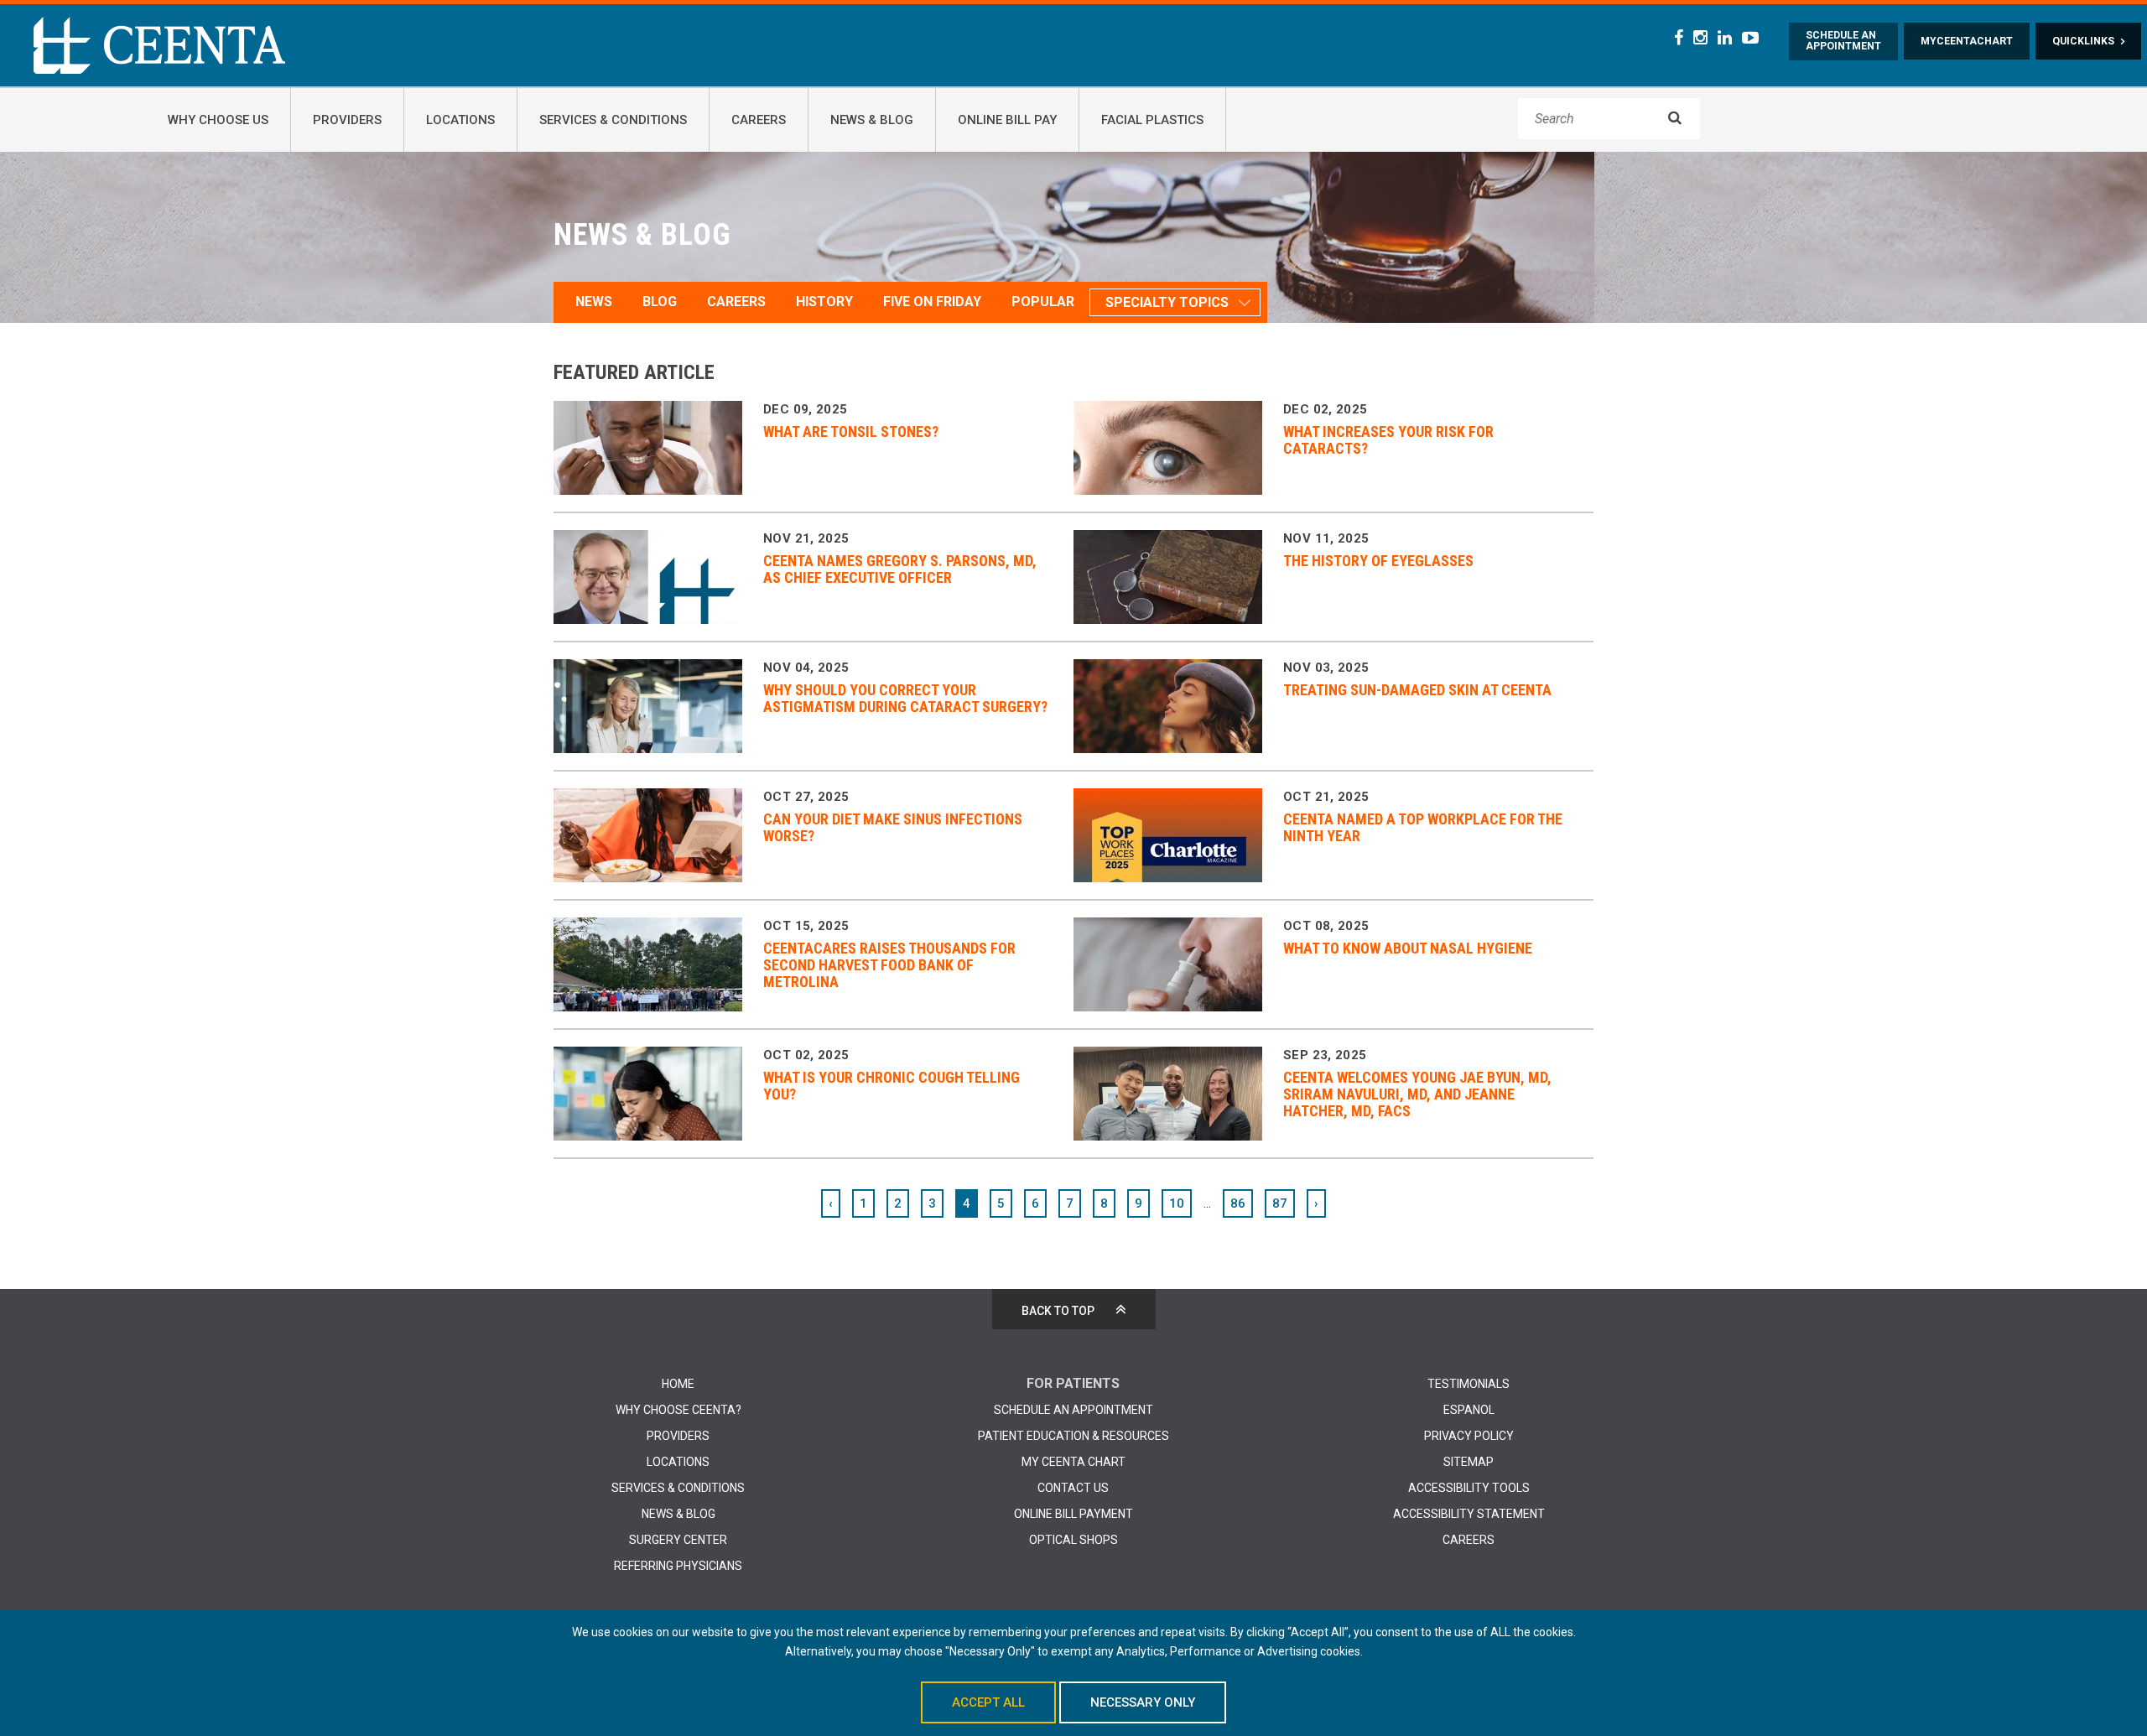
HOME (678, 1384)
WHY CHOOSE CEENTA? (678, 1410)
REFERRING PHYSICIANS (678, 1566)
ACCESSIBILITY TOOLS (1469, 1488)
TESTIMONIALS (1469, 1384)
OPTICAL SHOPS (1073, 1540)
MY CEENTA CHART (1073, 1462)
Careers (736, 301)
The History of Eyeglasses (1378, 561)
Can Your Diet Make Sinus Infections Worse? (893, 827)
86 (1238, 1203)
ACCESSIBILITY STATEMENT (1469, 1514)
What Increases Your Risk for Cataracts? (1388, 440)
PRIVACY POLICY (1469, 1436)
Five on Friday (932, 301)
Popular (1043, 301)
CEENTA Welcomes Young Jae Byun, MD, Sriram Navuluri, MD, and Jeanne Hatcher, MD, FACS (1417, 1094)
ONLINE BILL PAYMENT (1073, 1514)
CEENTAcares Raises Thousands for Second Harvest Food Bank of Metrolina (889, 965)
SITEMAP (1469, 1462)
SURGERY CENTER (678, 1540)
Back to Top (1058, 1311)
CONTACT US (1073, 1488)
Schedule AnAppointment (1843, 41)
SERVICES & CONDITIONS (678, 1488)
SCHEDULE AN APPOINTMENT (1073, 1410)
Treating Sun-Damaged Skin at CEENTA (1417, 690)
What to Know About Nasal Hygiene (1408, 948)
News (594, 301)
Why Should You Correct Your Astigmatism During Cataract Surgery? (905, 698)
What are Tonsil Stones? (851, 431)
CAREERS (1469, 1540)
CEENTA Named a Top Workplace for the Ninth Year (1423, 827)
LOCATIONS (678, 1462)
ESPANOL (1469, 1410)
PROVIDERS (678, 1436)
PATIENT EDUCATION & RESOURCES (1073, 1436)
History (824, 301)
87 (1280, 1203)
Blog (660, 301)
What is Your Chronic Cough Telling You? (892, 1086)
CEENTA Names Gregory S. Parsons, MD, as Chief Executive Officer (900, 569)
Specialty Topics (1167, 302)
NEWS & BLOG (678, 1514)
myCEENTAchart (1967, 41)
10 (1177, 1203)
